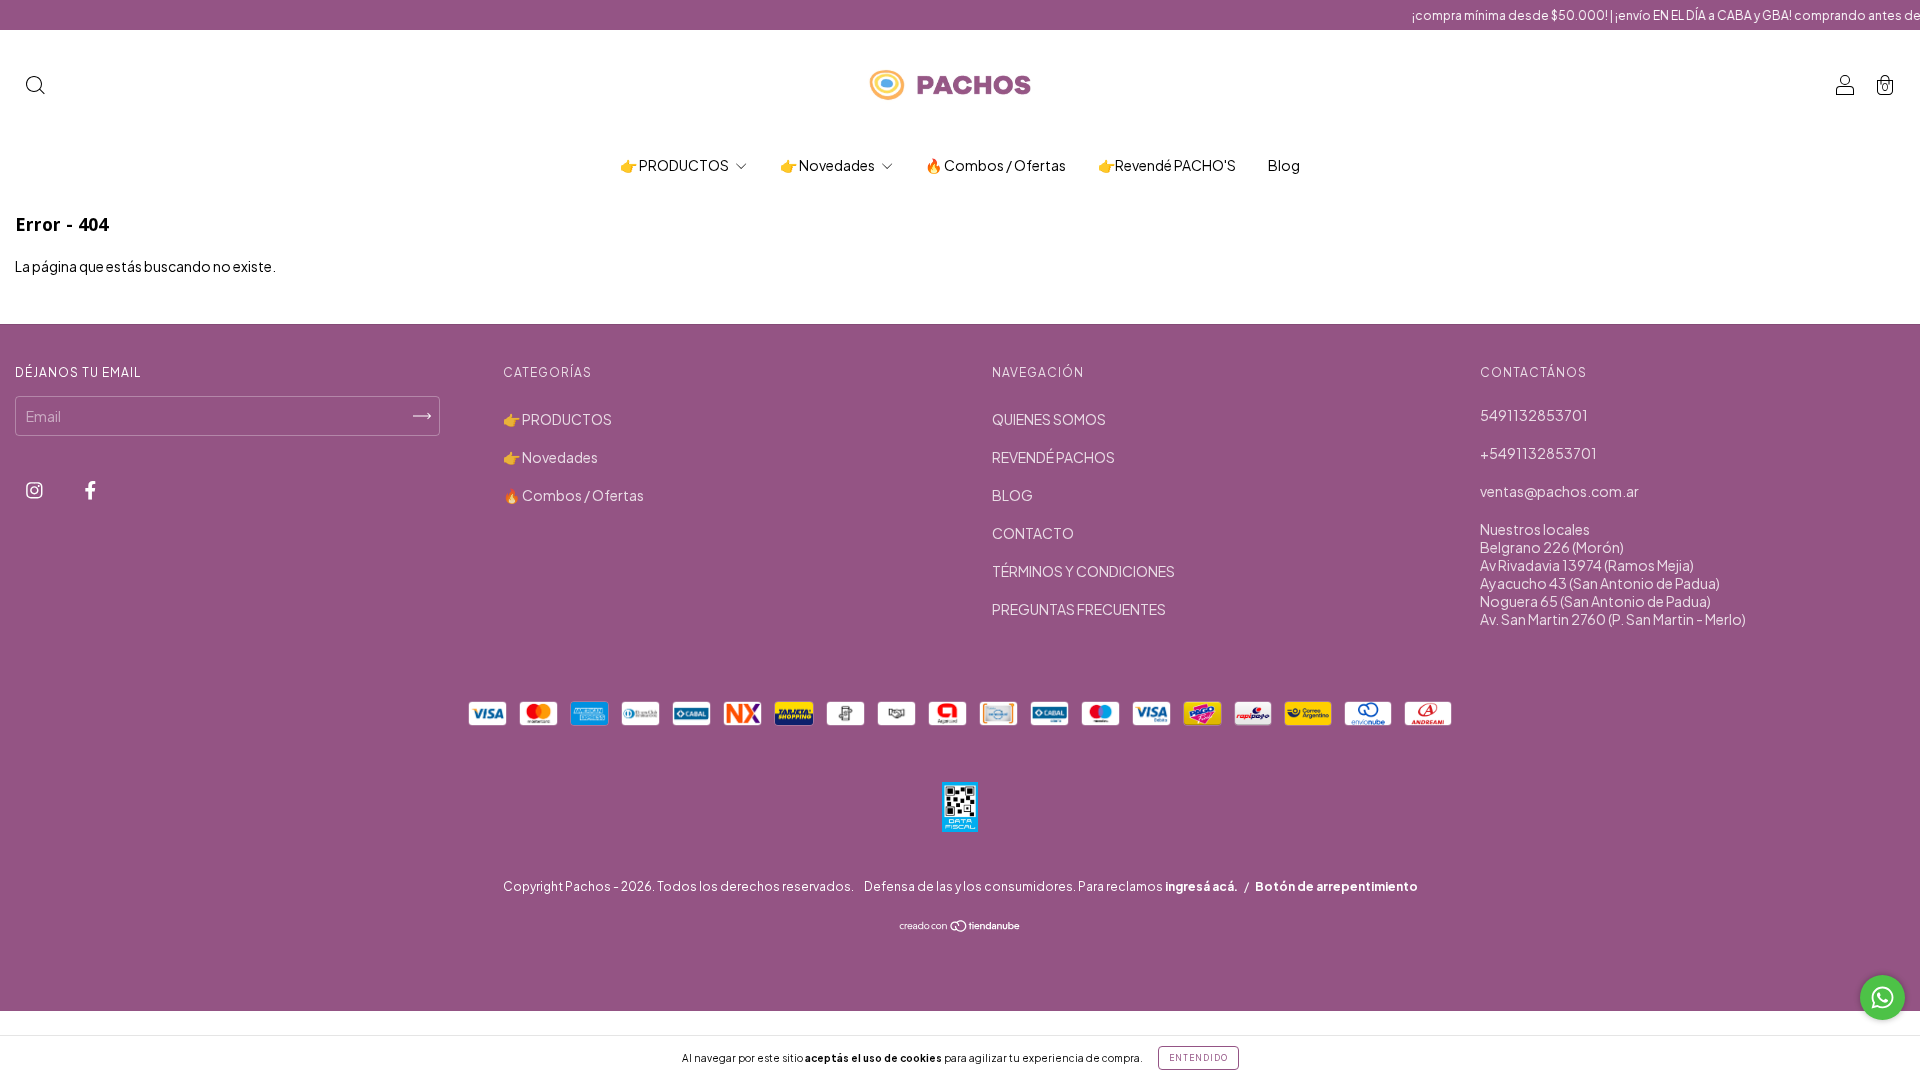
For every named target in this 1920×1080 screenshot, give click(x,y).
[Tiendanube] (960, 927)
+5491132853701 (1538, 453)
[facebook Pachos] (90, 489)
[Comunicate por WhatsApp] (1882, 997)
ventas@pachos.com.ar (1559, 491)
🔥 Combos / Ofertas (995, 165)
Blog (1284, 165)
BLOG (1012, 495)
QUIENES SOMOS (1049, 419)
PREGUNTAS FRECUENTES (1079, 609)
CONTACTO (1033, 533)
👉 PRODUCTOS (675, 165)
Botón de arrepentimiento (1336, 886)
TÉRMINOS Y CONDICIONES (1083, 571)
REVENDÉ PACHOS (1053, 457)
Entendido (1198, 1058)
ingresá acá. (1201, 886)
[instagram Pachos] (35, 489)
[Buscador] (35, 86)
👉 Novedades (828, 165)
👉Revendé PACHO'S (1167, 165)
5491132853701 (1534, 415)
